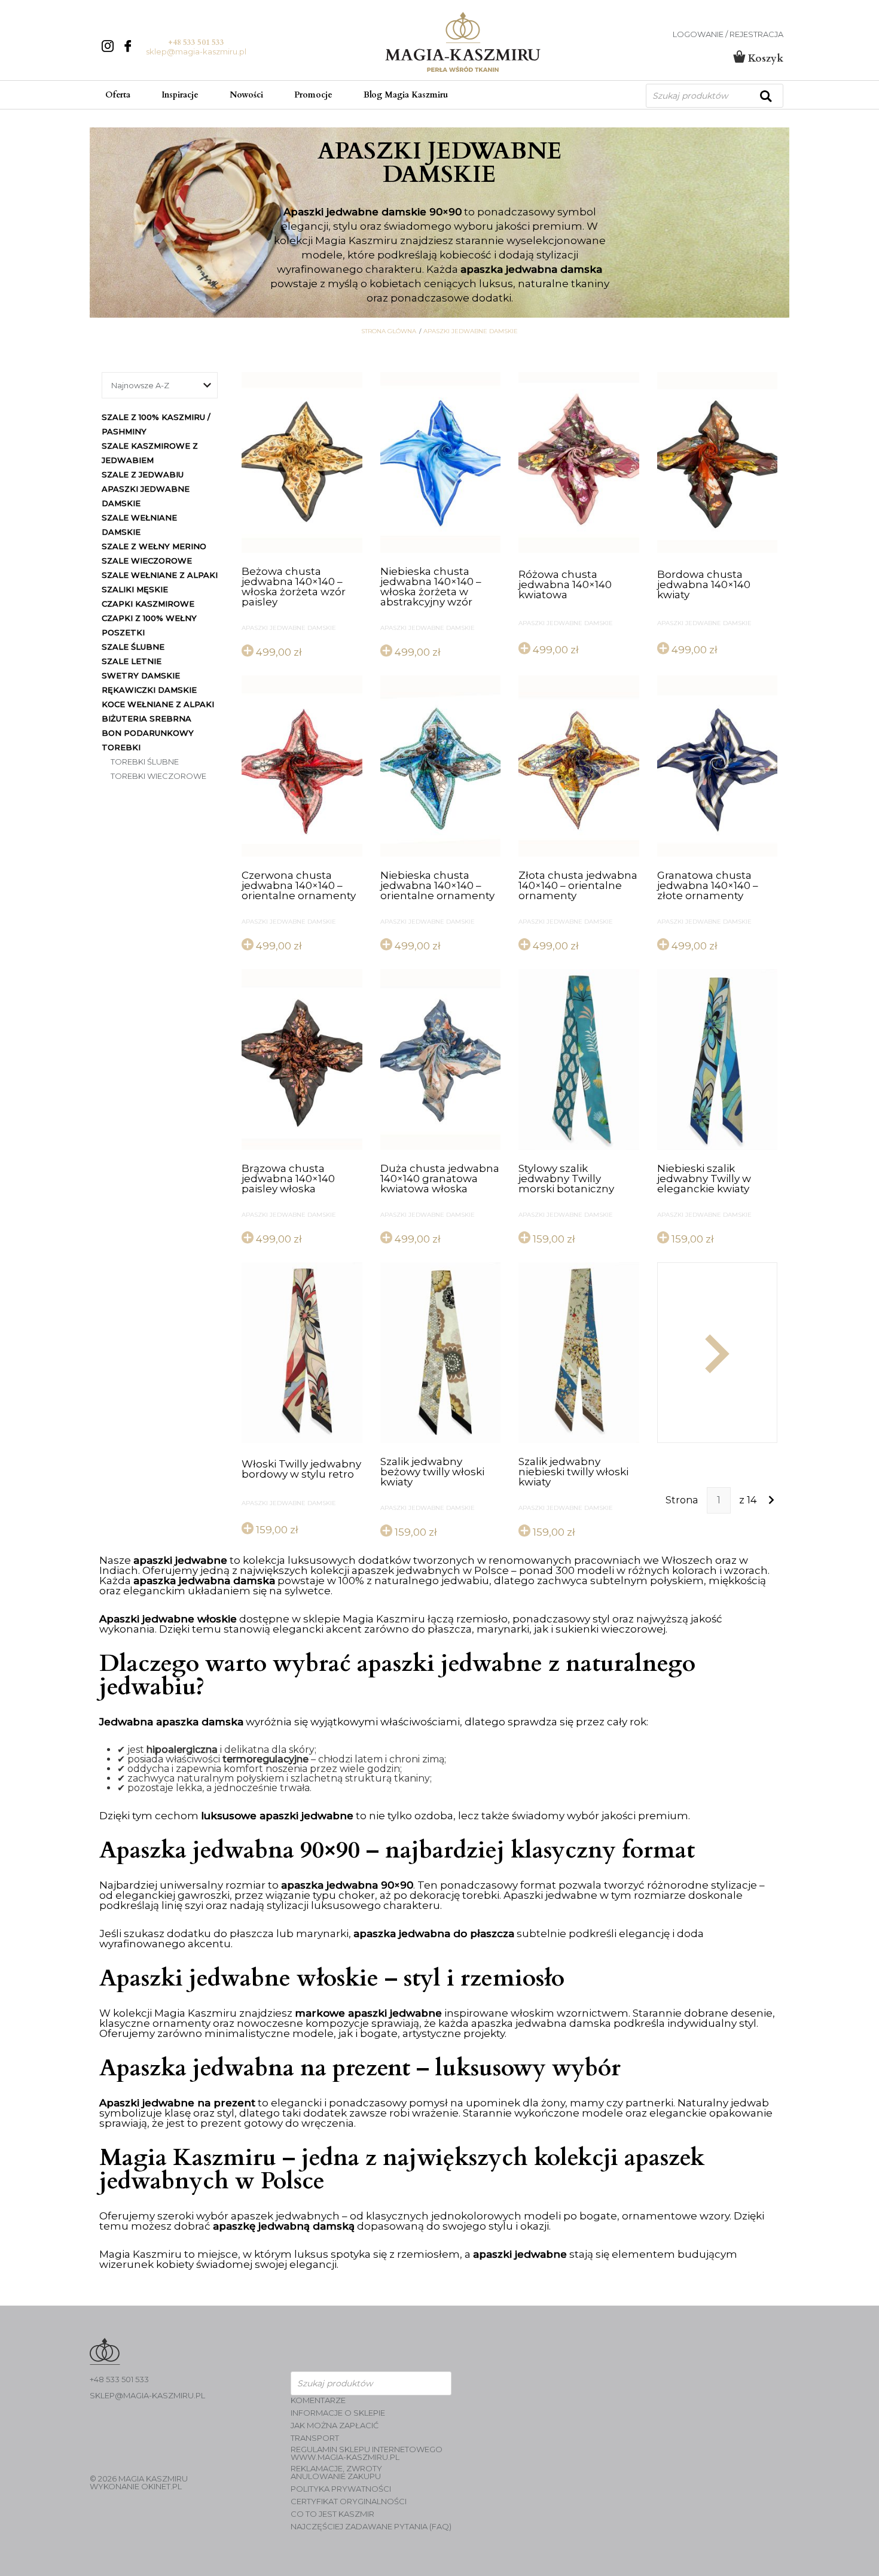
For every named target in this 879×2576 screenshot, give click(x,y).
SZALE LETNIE (132, 661)
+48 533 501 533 (196, 42)
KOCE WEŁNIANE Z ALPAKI (158, 704)
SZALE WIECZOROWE (147, 561)
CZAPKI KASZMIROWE (148, 604)
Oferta (118, 95)
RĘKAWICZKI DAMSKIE (149, 690)
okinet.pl (161, 2486)
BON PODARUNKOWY (148, 733)
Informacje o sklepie (338, 2413)
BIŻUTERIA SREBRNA (146, 718)
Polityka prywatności (341, 2489)
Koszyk (764, 58)
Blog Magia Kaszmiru (406, 95)
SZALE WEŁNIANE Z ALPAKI (160, 575)
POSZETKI (123, 632)
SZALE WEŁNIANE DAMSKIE (139, 525)
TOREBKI (121, 747)
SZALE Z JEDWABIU (143, 474)
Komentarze (318, 2400)
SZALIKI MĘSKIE (135, 589)
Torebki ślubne (145, 762)
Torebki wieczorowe (158, 776)
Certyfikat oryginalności (349, 2502)
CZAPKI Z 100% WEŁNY (149, 618)
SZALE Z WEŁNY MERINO (154, 546)
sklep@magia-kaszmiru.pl (196, 51)
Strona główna (389, 331)
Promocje (313, 95)
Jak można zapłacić (335, 2426)
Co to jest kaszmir (332, 2514)
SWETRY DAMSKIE (141, 675)
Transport (315, 2438)
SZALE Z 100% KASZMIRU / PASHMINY (156, 424)
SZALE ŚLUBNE (133, 647)
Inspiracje (180, 95)
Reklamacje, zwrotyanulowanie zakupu (336, 2473)
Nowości (246, 95)
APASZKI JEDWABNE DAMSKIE (471, 331)
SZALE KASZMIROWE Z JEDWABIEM (150, 453)
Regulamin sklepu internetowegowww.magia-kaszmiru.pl (367, 2453)
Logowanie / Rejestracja (728, 34)
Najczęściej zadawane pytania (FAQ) (371, 2527)
